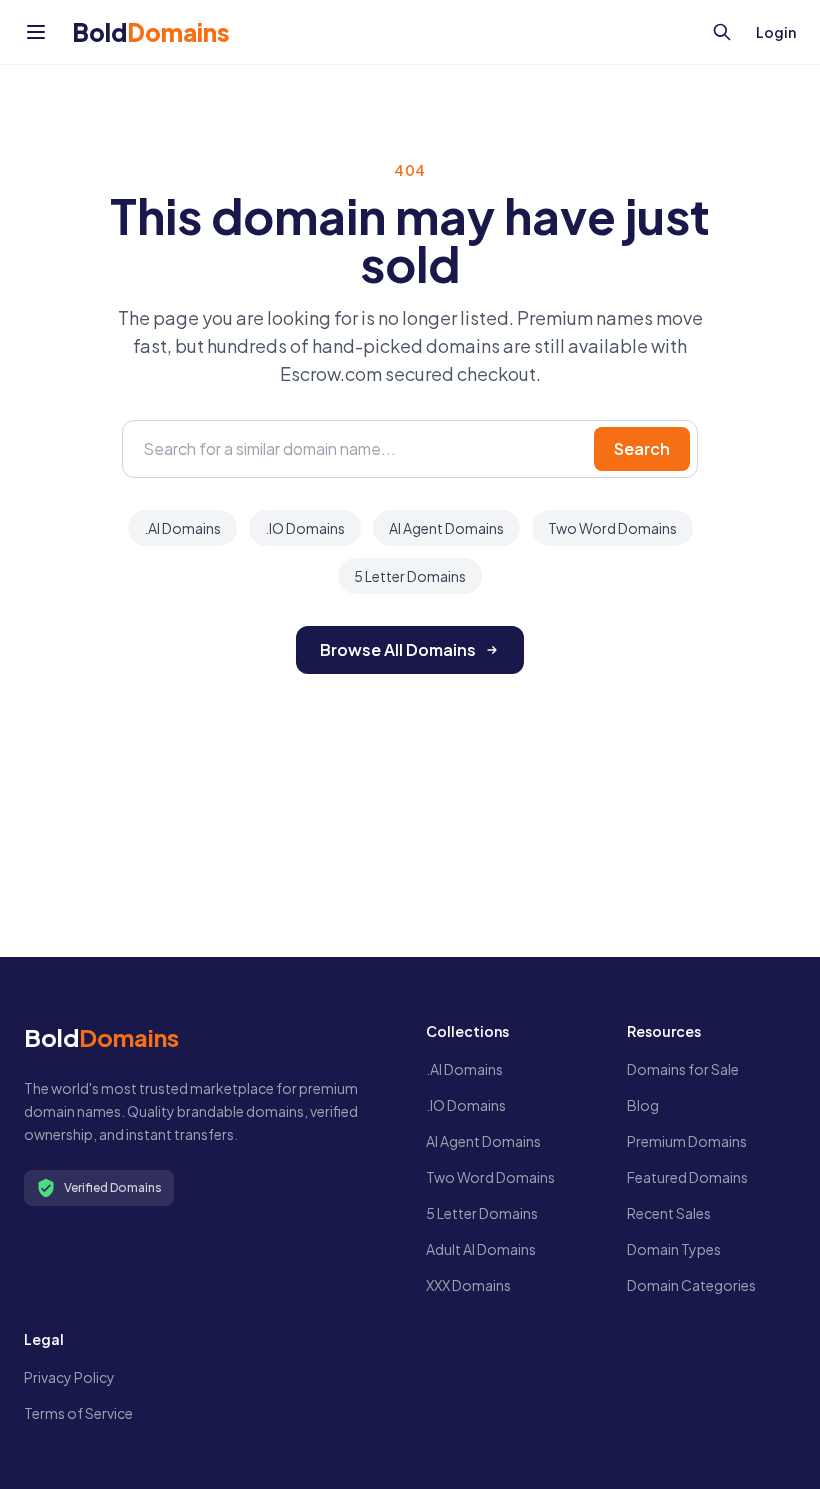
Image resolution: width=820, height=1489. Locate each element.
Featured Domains (687, 1177)
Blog (643, 1105)
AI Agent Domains (446, 528)
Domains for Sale (683, 1069)
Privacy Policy (69, 1377)
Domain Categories (691, 1285)
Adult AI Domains (481, 1249)
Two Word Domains (612, 528)
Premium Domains (687, 1141)
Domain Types (674, 1249)
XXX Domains (468, 1285)
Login (776, 32)
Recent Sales (669, 1213)
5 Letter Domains (410, 576)
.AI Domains (182, 528)
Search (642, 448)
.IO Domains (305, 528)
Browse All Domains (398, 649)
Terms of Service (78, 1413)
